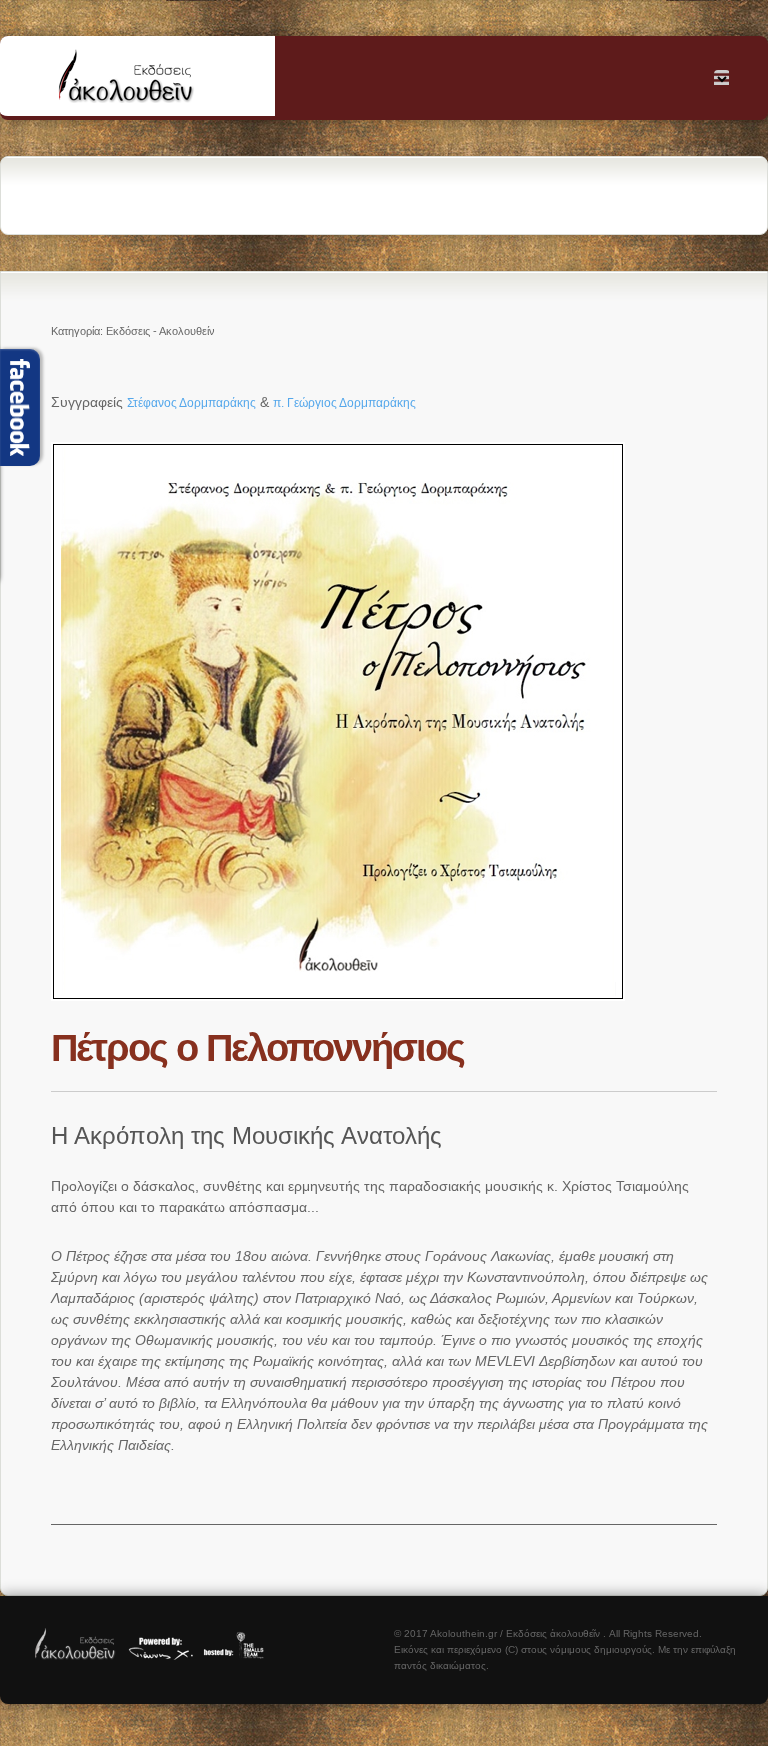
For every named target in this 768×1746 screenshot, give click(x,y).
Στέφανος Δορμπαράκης (191, 403)
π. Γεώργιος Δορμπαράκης (344, 403)
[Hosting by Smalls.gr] (239, 1656)
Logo (150, 81)
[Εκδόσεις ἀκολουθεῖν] (75, 1656)
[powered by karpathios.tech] (160, 1656)
